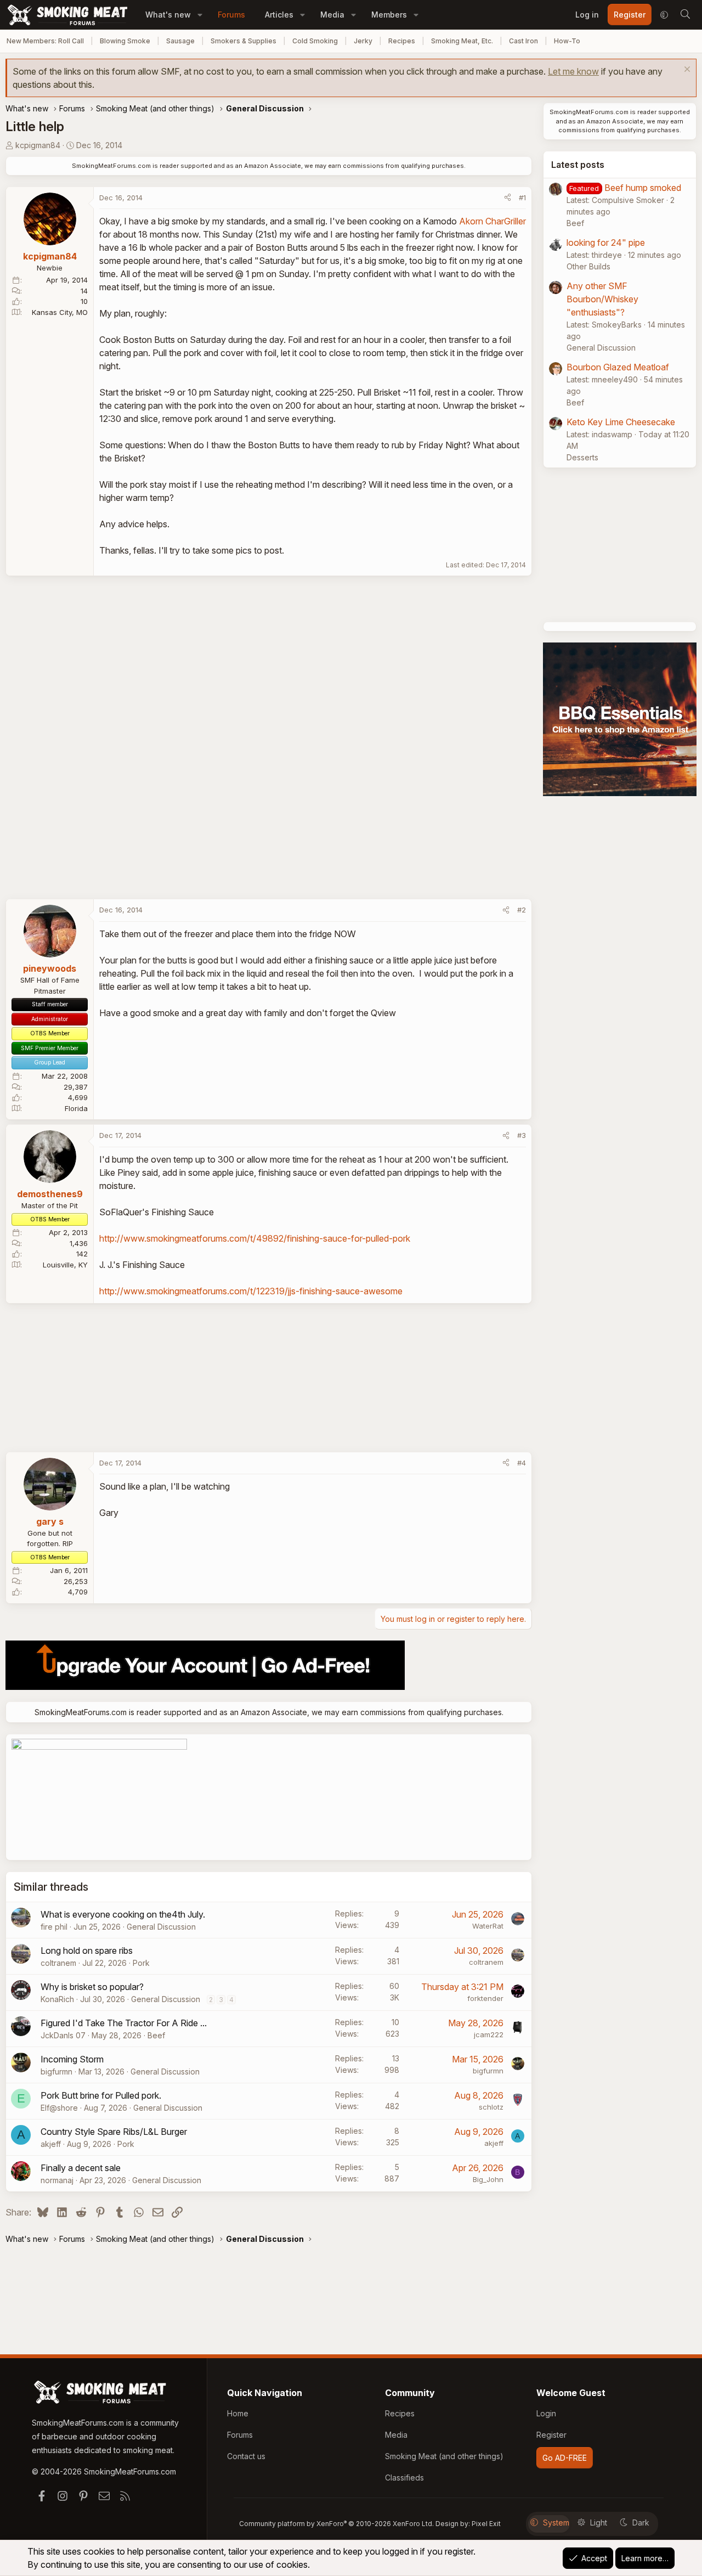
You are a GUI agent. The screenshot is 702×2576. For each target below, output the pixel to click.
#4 (522, 1463)
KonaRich (57, 1999)
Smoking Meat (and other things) (444, 2456)
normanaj (57, 2180)
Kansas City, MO (60, 312)
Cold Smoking (315, 41)
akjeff (51, 2144)
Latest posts (578, 165)
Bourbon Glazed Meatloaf (618, 367)
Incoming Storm (72, 2059)
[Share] (508, 198)
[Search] (685, 15)
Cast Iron (523, 41)
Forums (231, 15)
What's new (168, 15)
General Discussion (161, 1927)
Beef (156, 2035)
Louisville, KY (65, 1265)
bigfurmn (56, 2071)
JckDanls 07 (63, 2035)
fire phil (54, 1927)
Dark (641, 2523)
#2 (522, 910)
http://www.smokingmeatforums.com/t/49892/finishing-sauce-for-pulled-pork (255, 1238)
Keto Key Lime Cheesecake (621, 422)
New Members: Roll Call (45, 41)
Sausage (180, 41)
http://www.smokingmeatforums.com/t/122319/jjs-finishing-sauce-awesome (251, 1291)
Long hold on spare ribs (87, 1951)
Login (546, 2413)
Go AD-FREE (565, 2458)
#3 (522, 1135)
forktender (485, 1998)
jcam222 (489, 2034)
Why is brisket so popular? (92, 1987)
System (556, 2523)
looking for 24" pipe (606, 243)
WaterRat (488, 1926)
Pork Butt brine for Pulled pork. (101, 2095)
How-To (567, 41)
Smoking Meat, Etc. (462, 41)
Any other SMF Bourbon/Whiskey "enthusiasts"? (602, 299)
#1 (522, 198)
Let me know (573, 71)
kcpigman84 (38, 145)
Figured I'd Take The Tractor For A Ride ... (124, 2023)
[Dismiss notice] (686, 71)
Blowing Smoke (125, 41)
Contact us (246, 2456)
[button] (200, 15)
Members (389, 15)
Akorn (471, 221)
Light (599, 2523)
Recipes (402, 41)
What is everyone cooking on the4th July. (123, 1914)
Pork (141, 1963)
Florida (76, 1108)
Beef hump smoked (643, 188)
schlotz (491, 2107)
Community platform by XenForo (336, 2524)
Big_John (488, 2179)
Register (551, 2435)
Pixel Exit (486, 2524)
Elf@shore (59, 2108)
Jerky (363, 41)
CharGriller (506, 221)
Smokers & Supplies (244, 41)
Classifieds (404, 2478)
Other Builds (588, 266)
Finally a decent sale (81, 2168)
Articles (279, 15)
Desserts (582, 457)
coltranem (58, 1963)
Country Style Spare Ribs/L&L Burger (114, 2132)
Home (238, 2413)
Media (332, 15)
